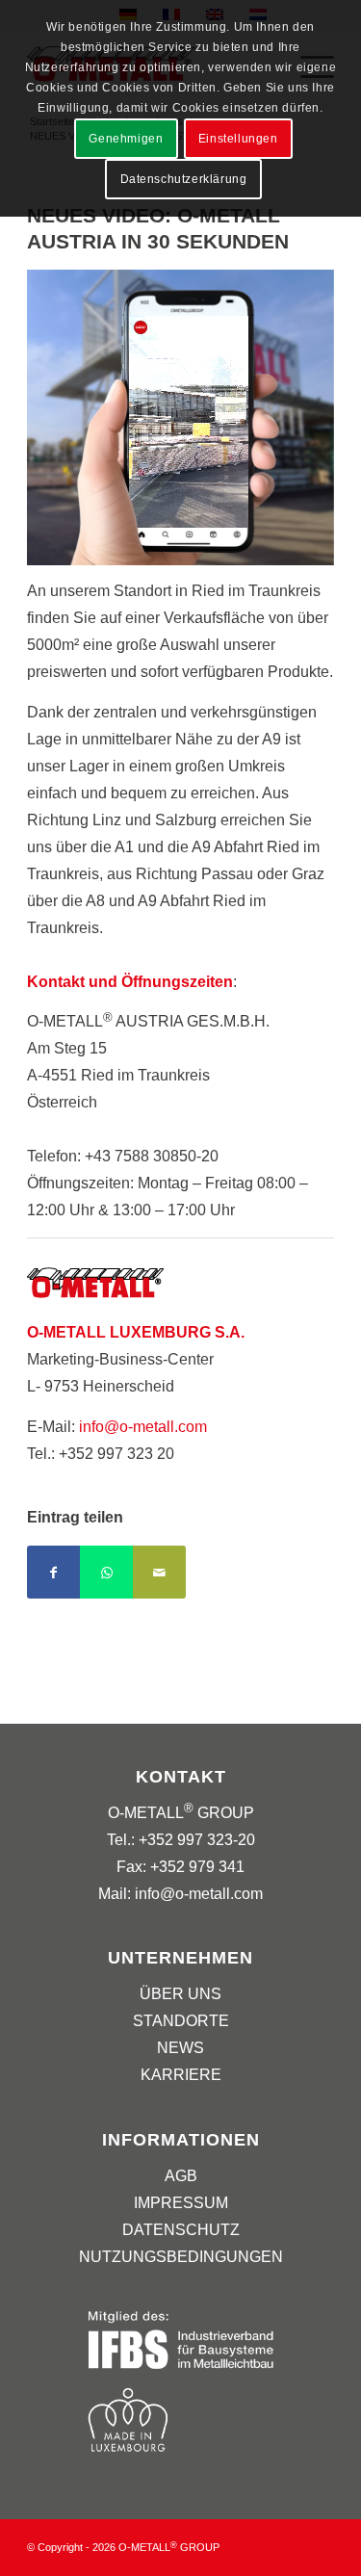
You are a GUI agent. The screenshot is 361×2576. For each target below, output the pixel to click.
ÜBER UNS (180, 1994)
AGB (181, 2176)
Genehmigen (126, 139)
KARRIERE (181, 2075)
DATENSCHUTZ (181, 2230)
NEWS (180, 2048)
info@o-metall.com (143, 1427)
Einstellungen (238, 139)
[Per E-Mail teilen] (159, 1572)
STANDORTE (181, 2021)
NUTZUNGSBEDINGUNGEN (181, 2257)
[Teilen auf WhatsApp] (106, 1572)
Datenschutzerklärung (184, 179)
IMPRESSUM (181, 2203)
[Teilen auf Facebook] (53, 1572)
